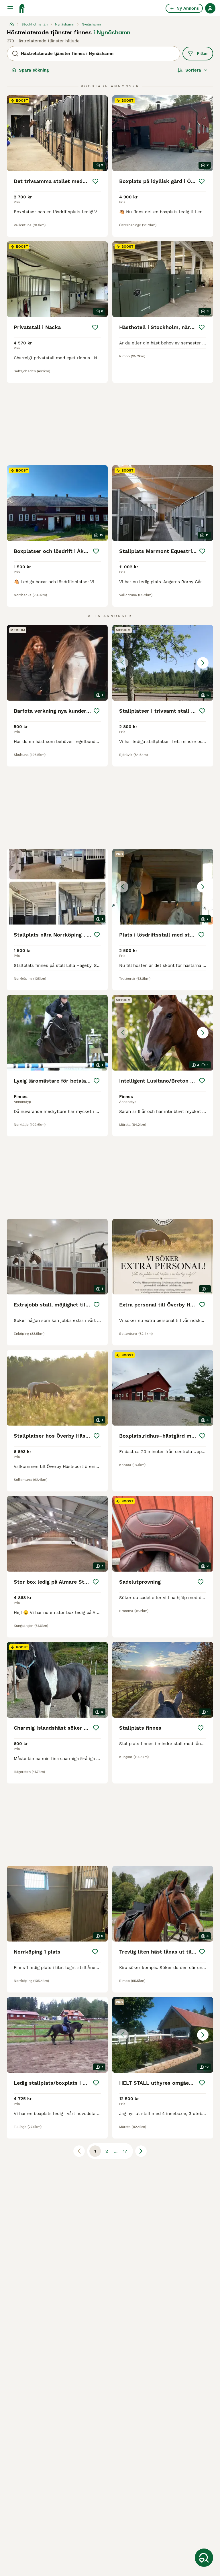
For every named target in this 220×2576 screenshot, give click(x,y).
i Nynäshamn (112, 32)
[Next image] (203, 663)
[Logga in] (210, 8)
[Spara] (95, 181)
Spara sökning (34, 70)
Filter (202, 54)
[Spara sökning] (204, 2558)
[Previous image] (123, 663)
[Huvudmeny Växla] (10, 8)
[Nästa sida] (141, 2151)
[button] (163, 663)
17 (125, 2151)
